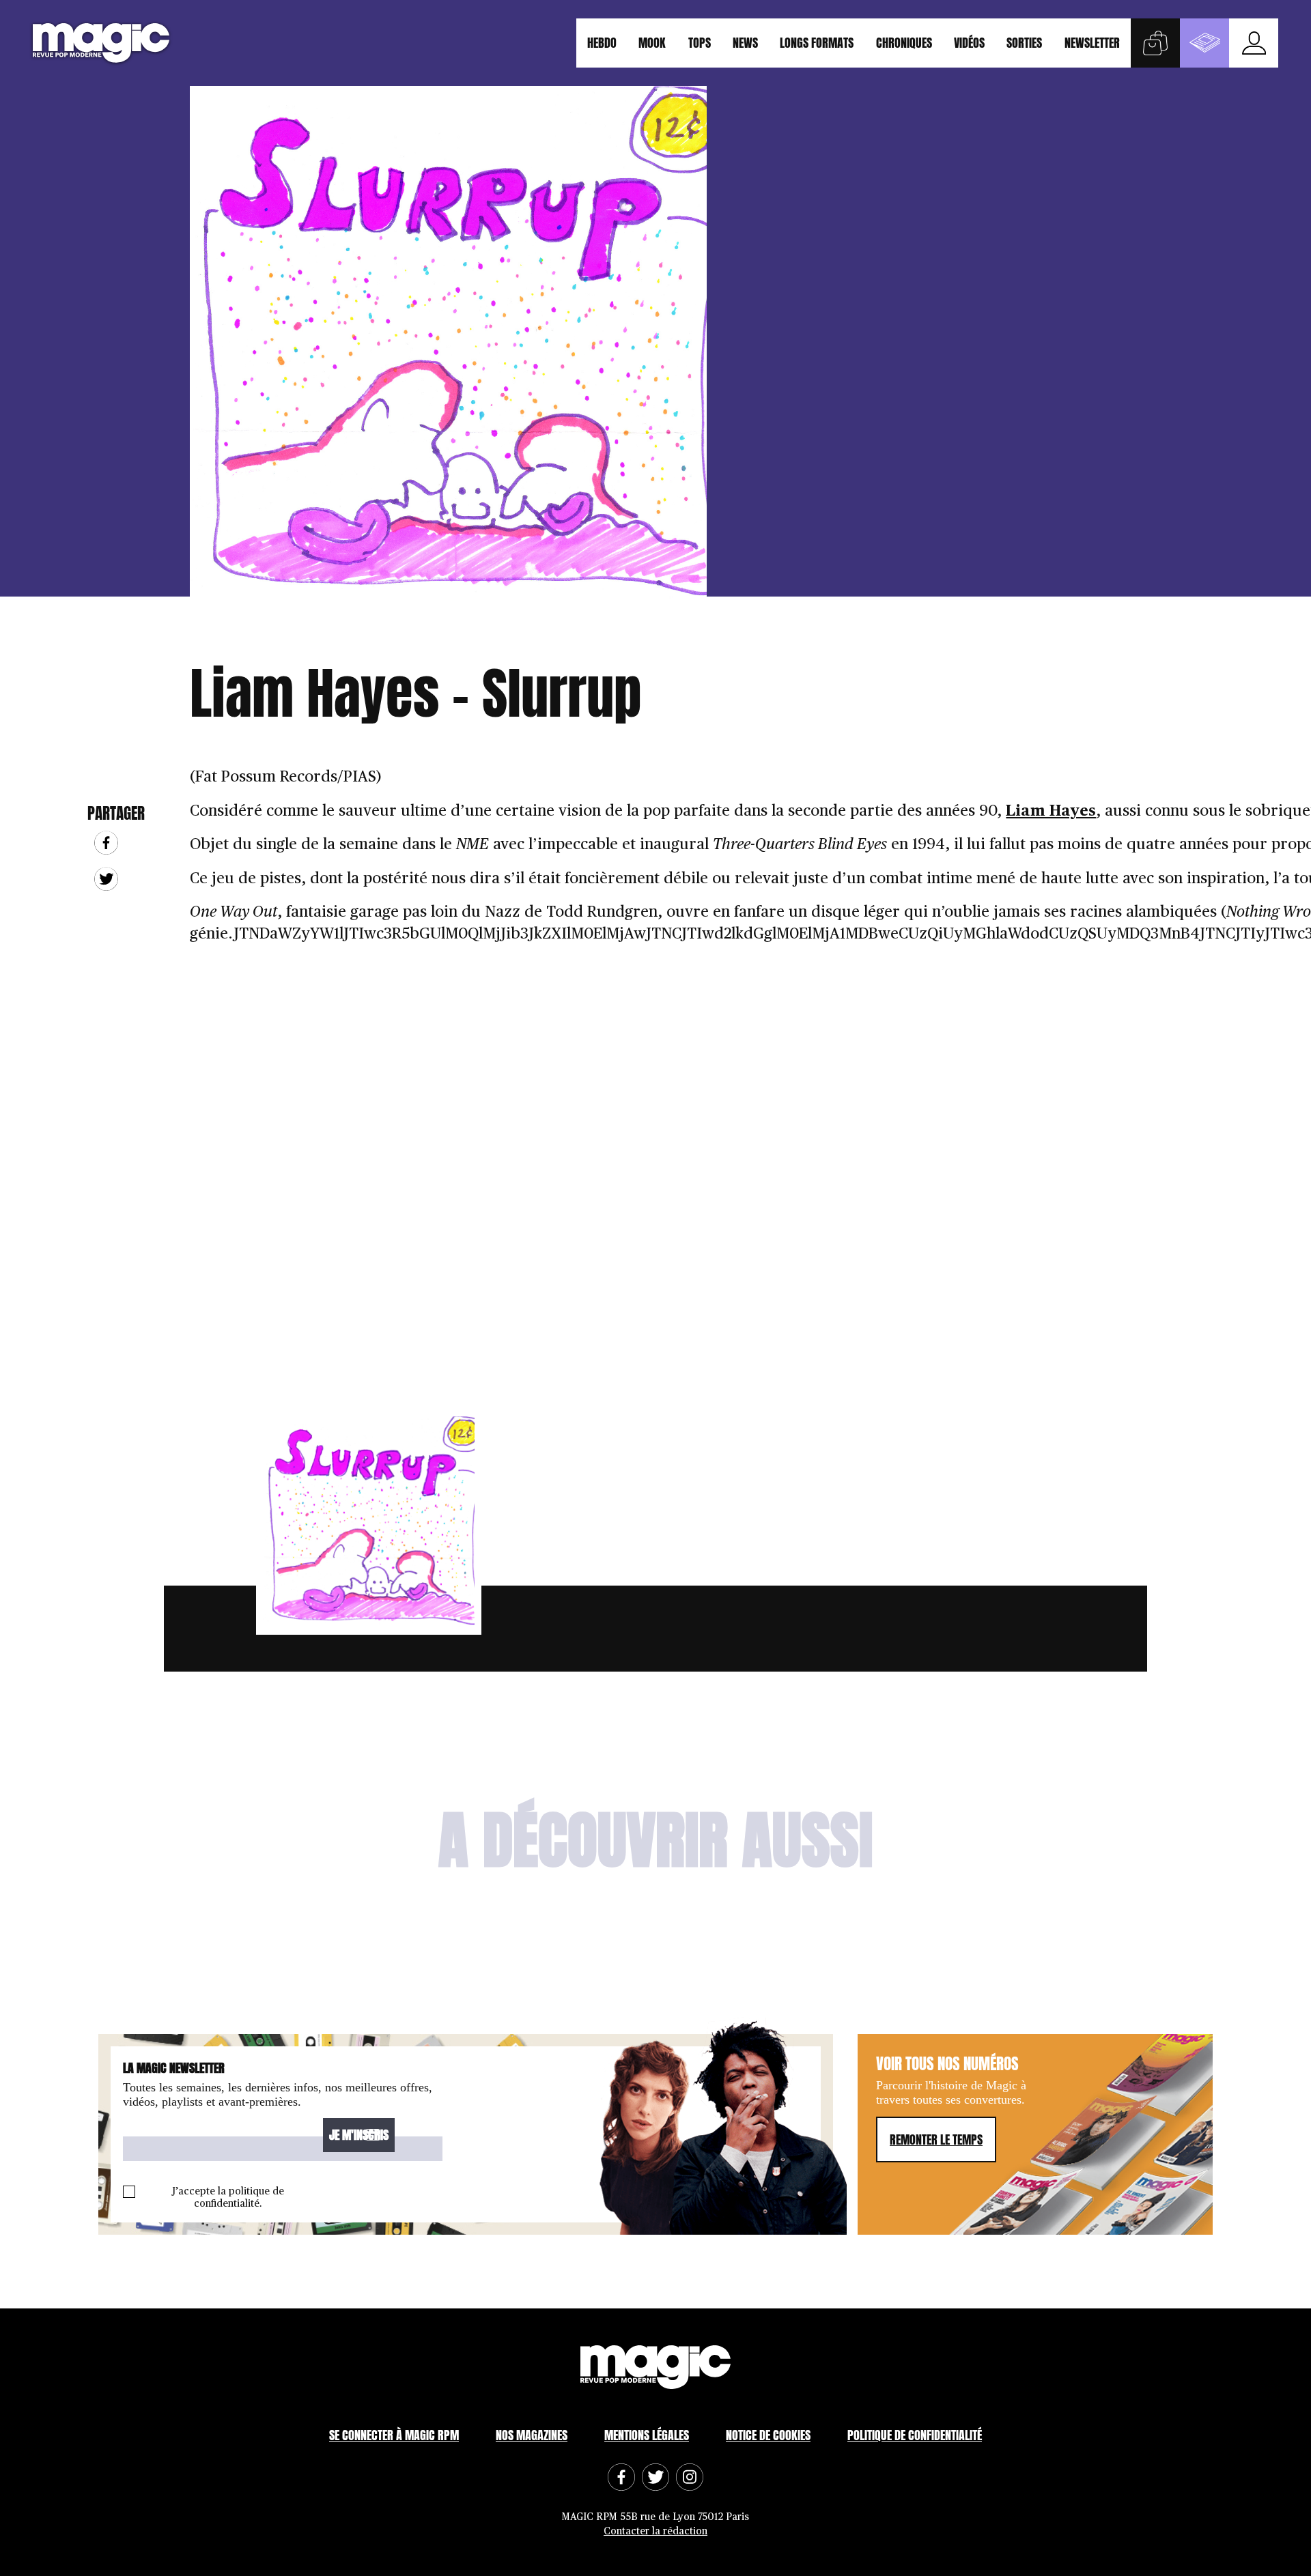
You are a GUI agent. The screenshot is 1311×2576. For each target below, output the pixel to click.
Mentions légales (647, 2435)
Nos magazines (532, 2435)
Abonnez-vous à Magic (1204, 43)
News (745, 43)
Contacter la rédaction (655, 2531)
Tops (700, 43)
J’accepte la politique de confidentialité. (228, 2198)
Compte (1254, 43)
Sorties (1024, 43)
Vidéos (969, 43)
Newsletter (1092, 43)
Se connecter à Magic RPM (394, 2435)
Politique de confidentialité (915, 2435)
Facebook (106, 843)
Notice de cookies (768, 2435)
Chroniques (904, 43)
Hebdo (602, 43)
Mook (652, 43)
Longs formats (817, 43)
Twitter (106, 879)
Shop (1155, 43)
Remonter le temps (936, 2139)
